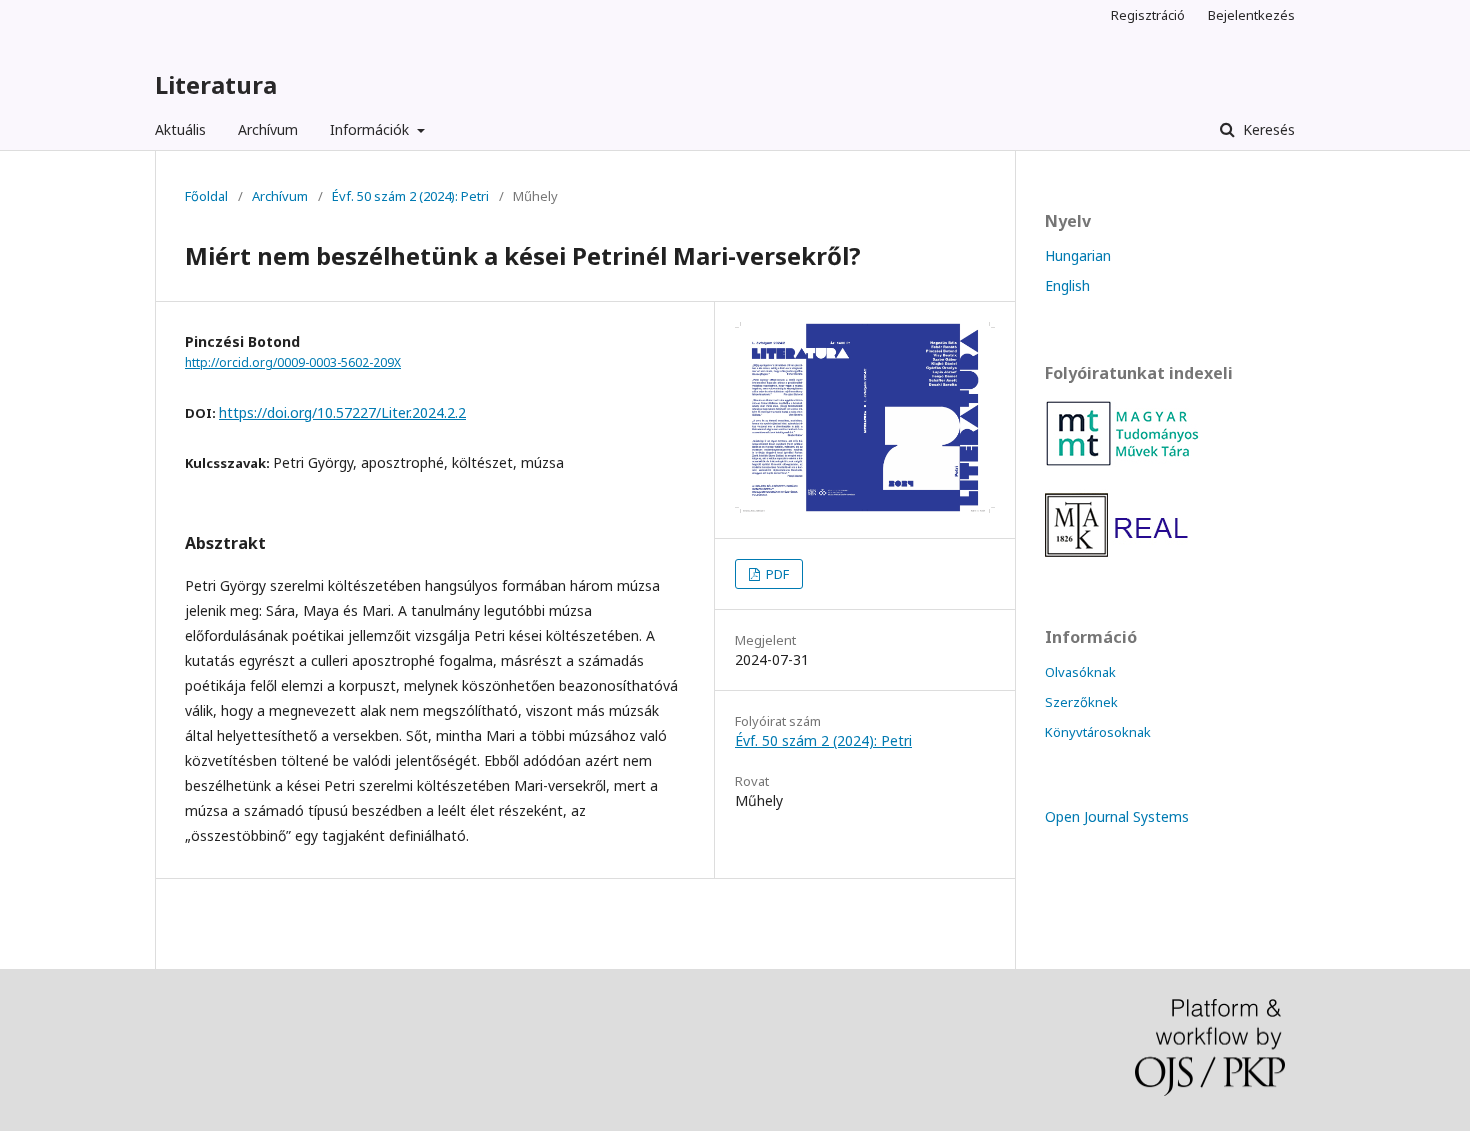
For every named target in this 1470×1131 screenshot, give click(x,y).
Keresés (1267, 129)
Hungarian (1078, 255)
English (1067, 285)
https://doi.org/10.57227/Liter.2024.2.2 (342, 412)
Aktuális (180, 129)
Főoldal (206, 196)
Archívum (268, 129)
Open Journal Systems (1117, 816)
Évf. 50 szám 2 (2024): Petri (410, 196)
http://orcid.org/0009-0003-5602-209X (293, 362)
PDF (776, 574)
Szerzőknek (1081, 702)
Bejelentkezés (1251, 15)
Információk (371, 129)
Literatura (216, 84)
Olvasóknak (1080, 672)
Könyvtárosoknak (1098, 732)
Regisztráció (1148, 15)
